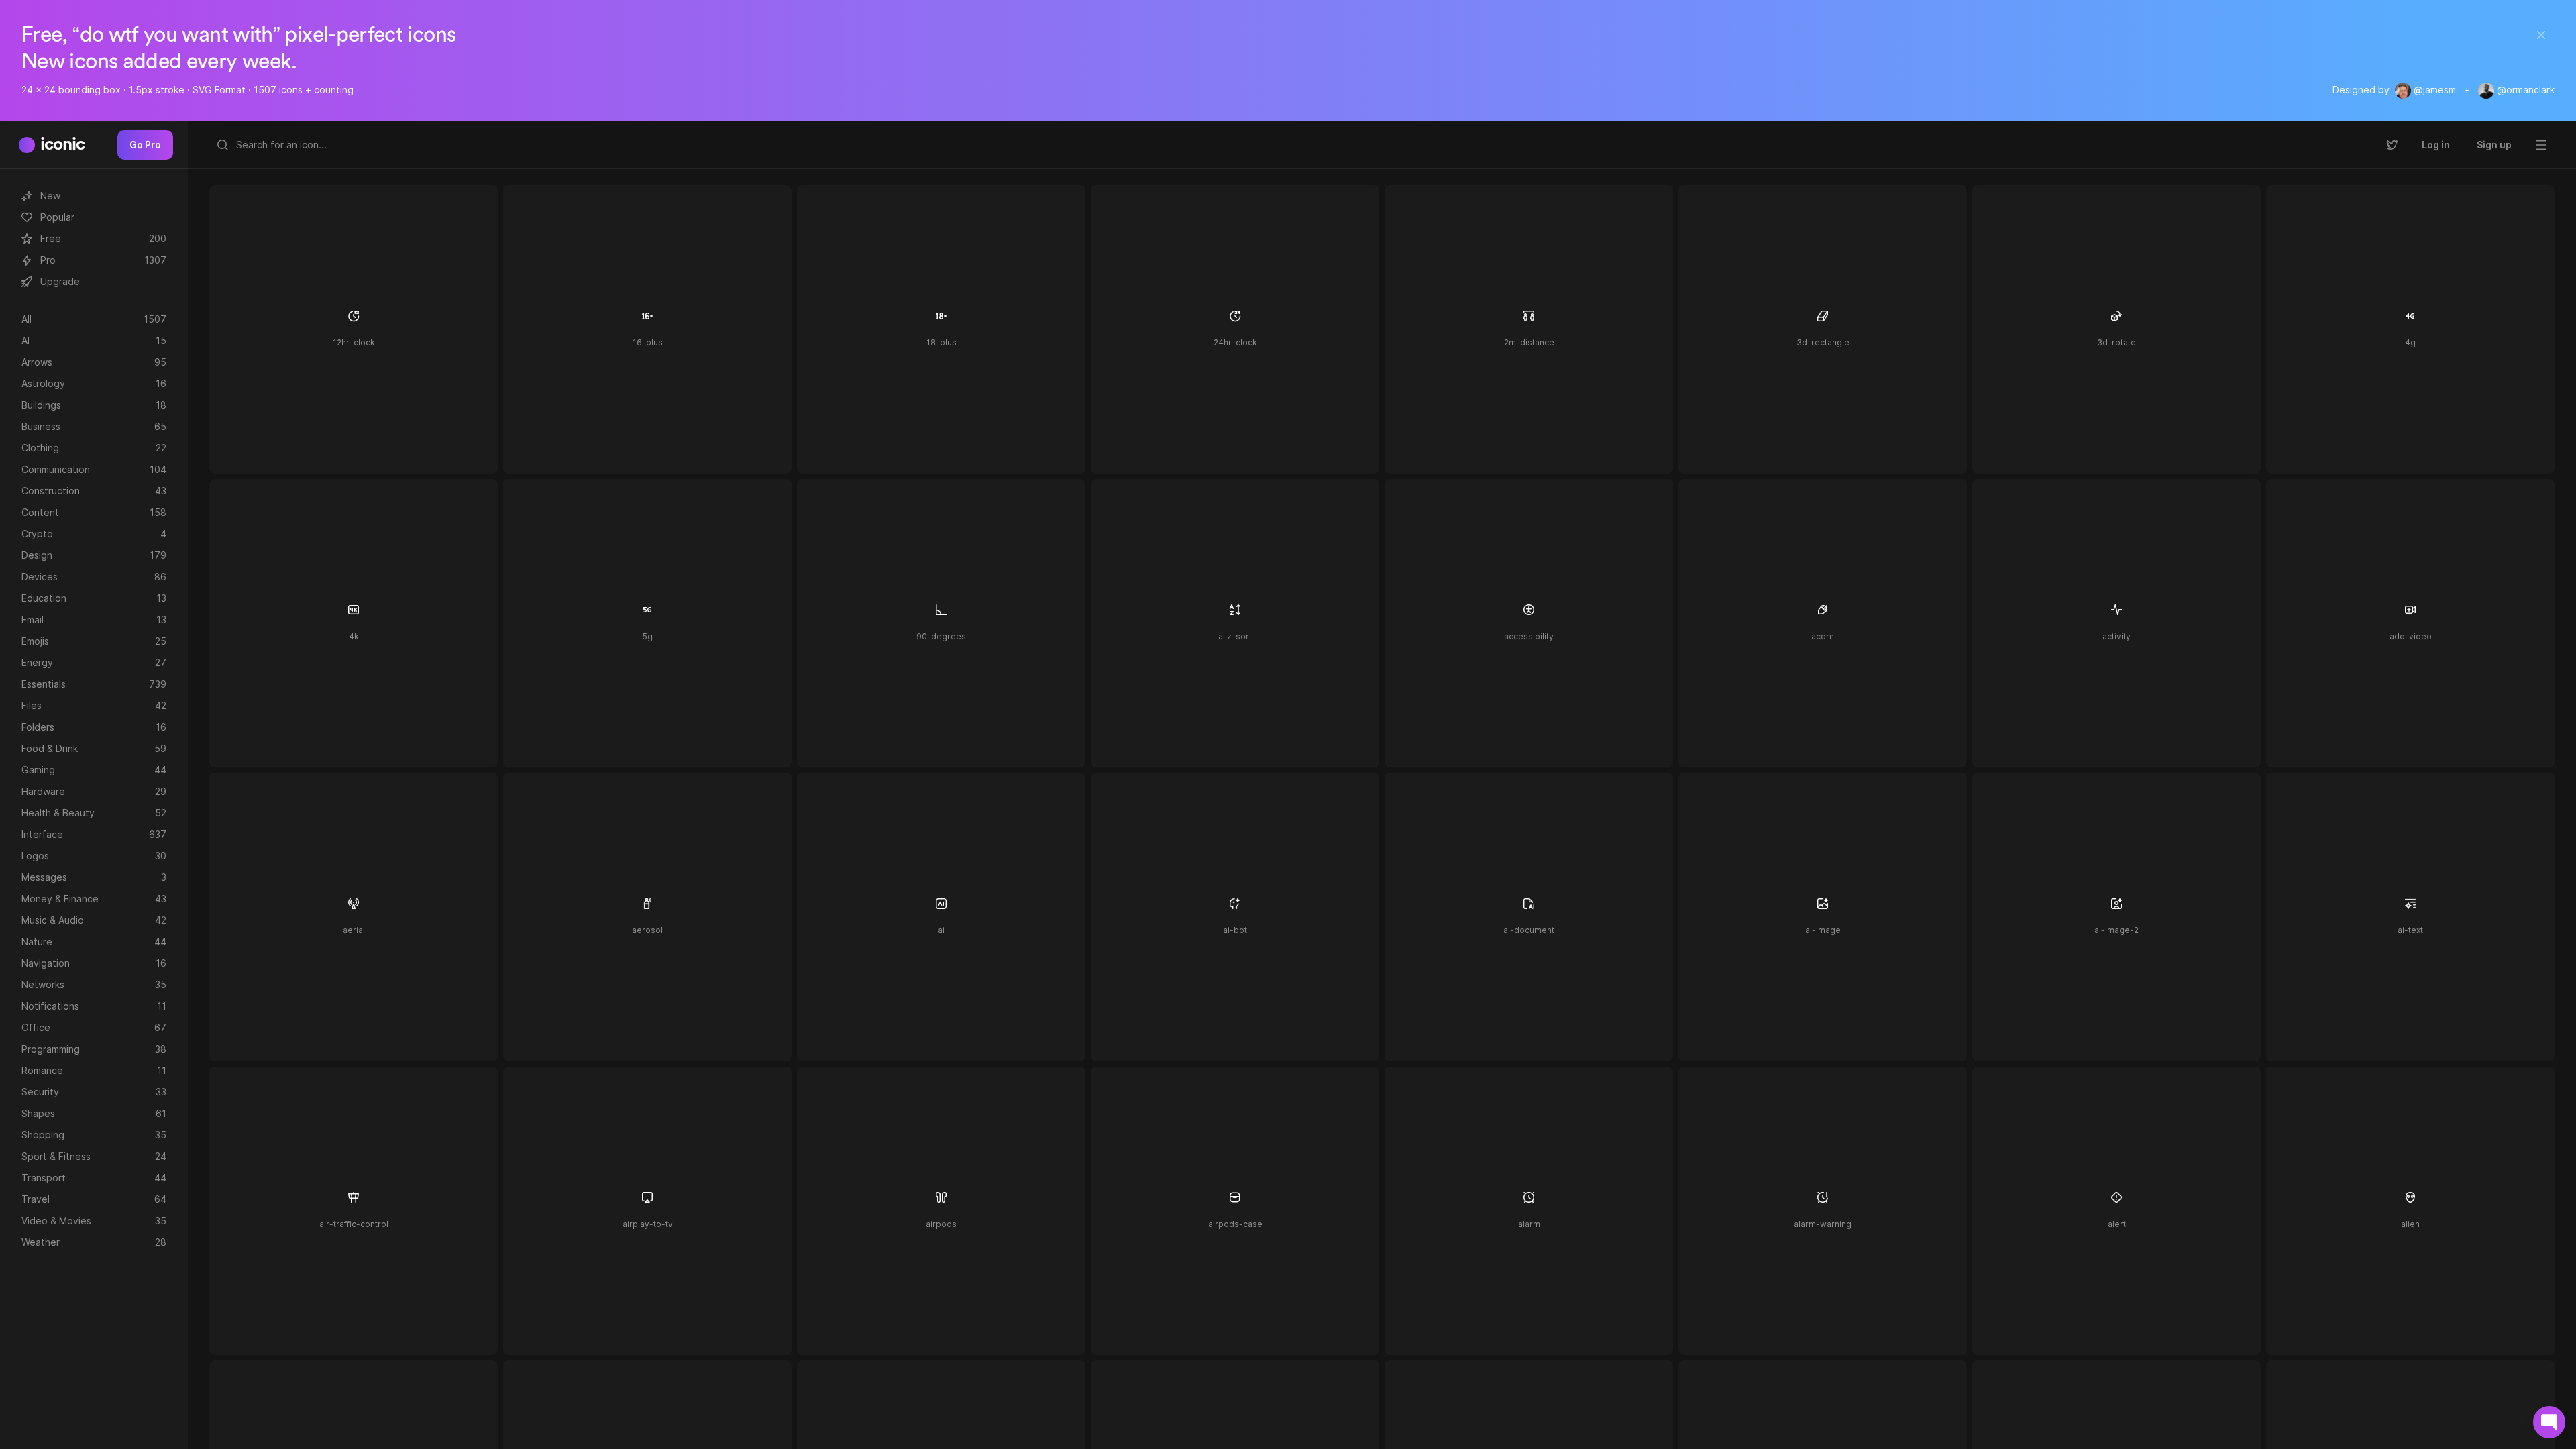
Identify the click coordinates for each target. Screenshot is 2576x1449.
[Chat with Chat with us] (2549, 1422)
